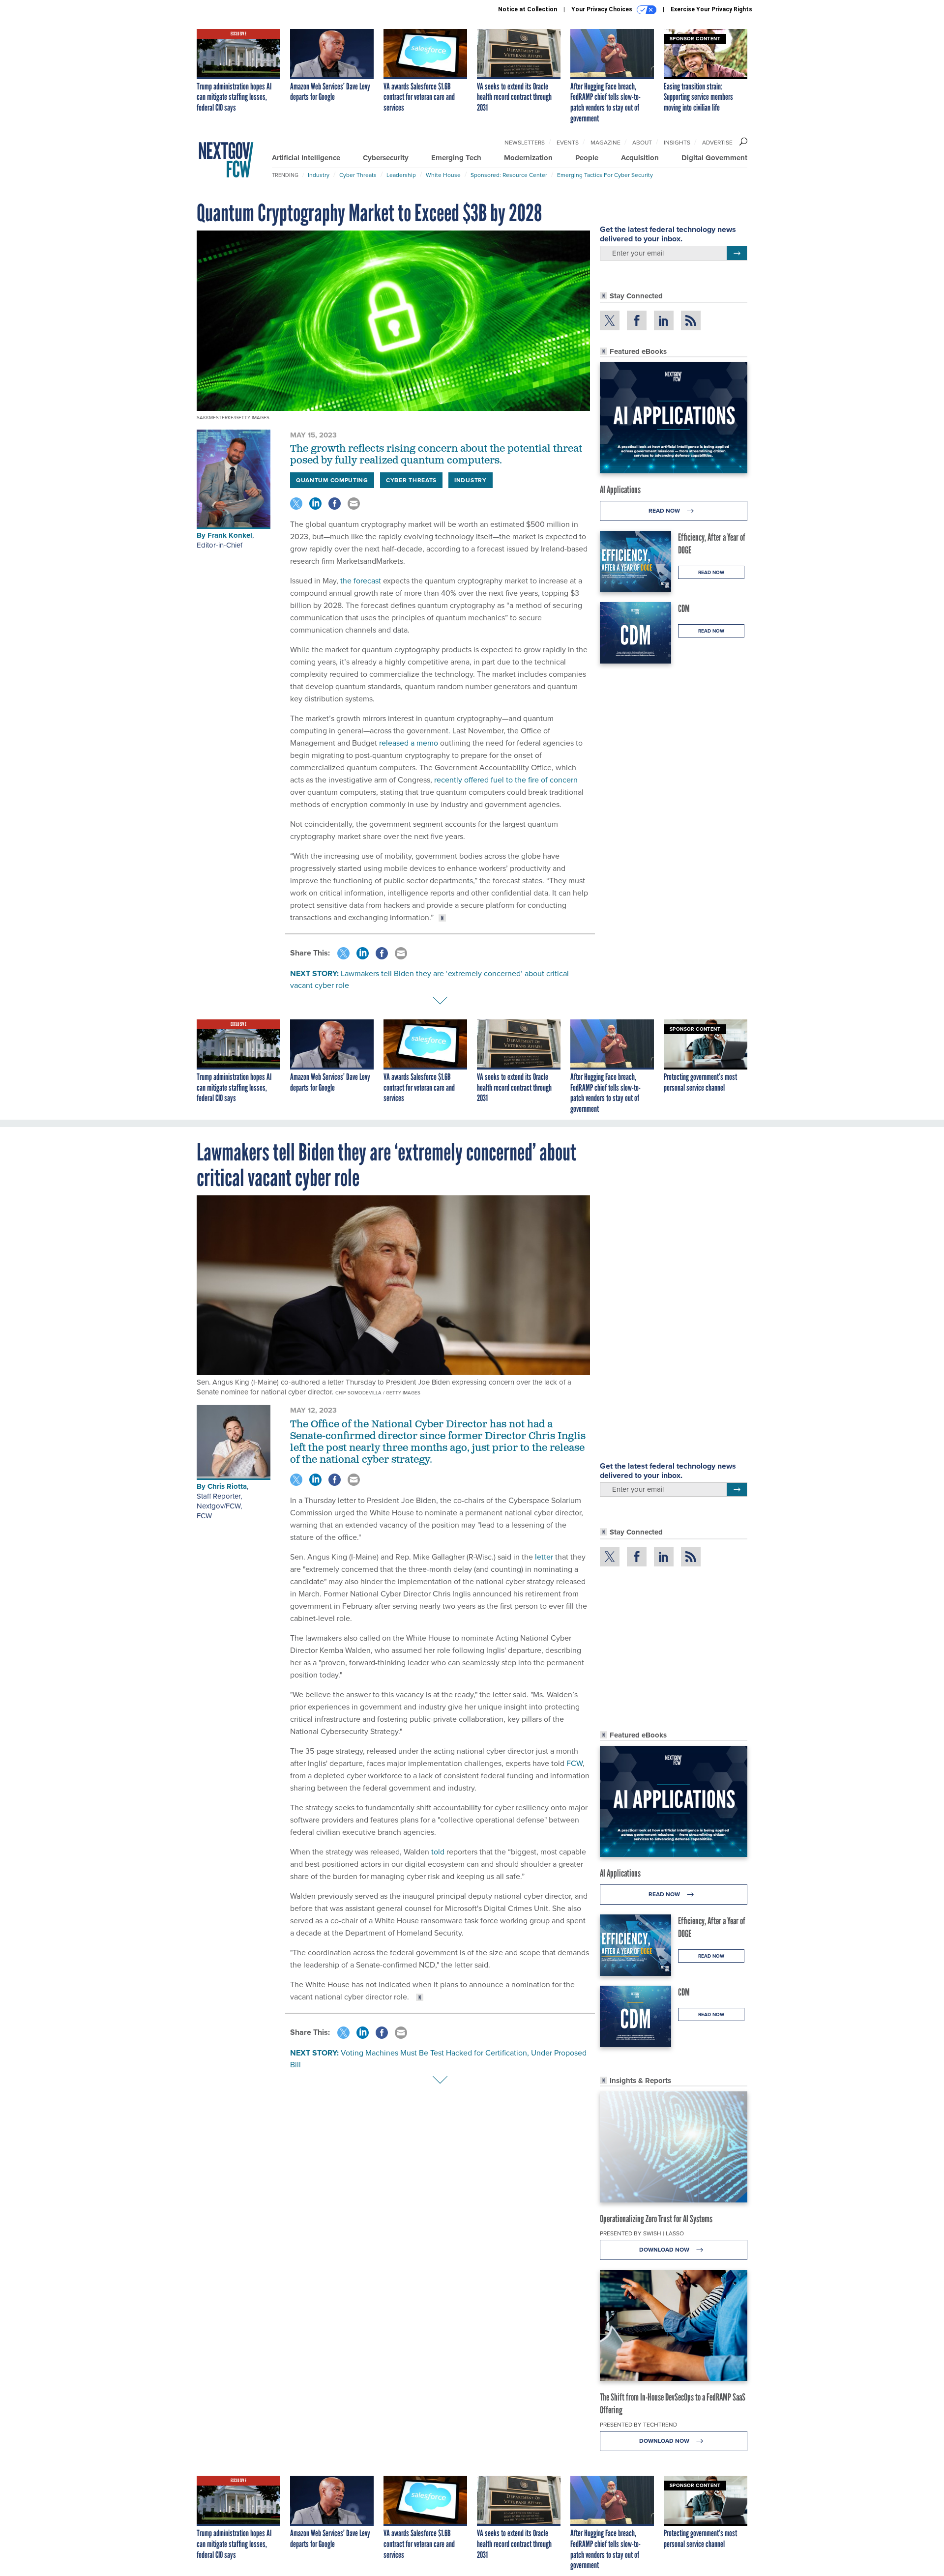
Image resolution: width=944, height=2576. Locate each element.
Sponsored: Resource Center (509, 175)
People (587, 158)
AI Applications (620, 490)
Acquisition (640, 158)
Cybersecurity (386, 158)
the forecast (360, 581)
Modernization (528, 158)
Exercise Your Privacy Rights (711, 9)
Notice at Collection (528, 9)
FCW (204, 1516)
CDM (684, 608)
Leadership (401, 175)
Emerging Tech (456, 158)
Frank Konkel (230, 535)
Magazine (605, 143)
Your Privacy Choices (603, 9)
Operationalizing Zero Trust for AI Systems (656, 2219)
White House (443, 175)
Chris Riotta (227, 1486)
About (642, 143)
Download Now (665, 2250)
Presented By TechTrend (638, 2425)
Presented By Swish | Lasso (642, 2233)
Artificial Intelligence (306, 158)
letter (544, 1557)
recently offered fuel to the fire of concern (505, 780)
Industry (319, 175)
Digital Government (714, 158)
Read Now (665, 511)
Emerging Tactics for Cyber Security (605, 175)
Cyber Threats (358, 175)
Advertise (717, 143)
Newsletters (525, 143)
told (438, 1852)
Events (568, 143)
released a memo (408, 743)
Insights (677, 143)
